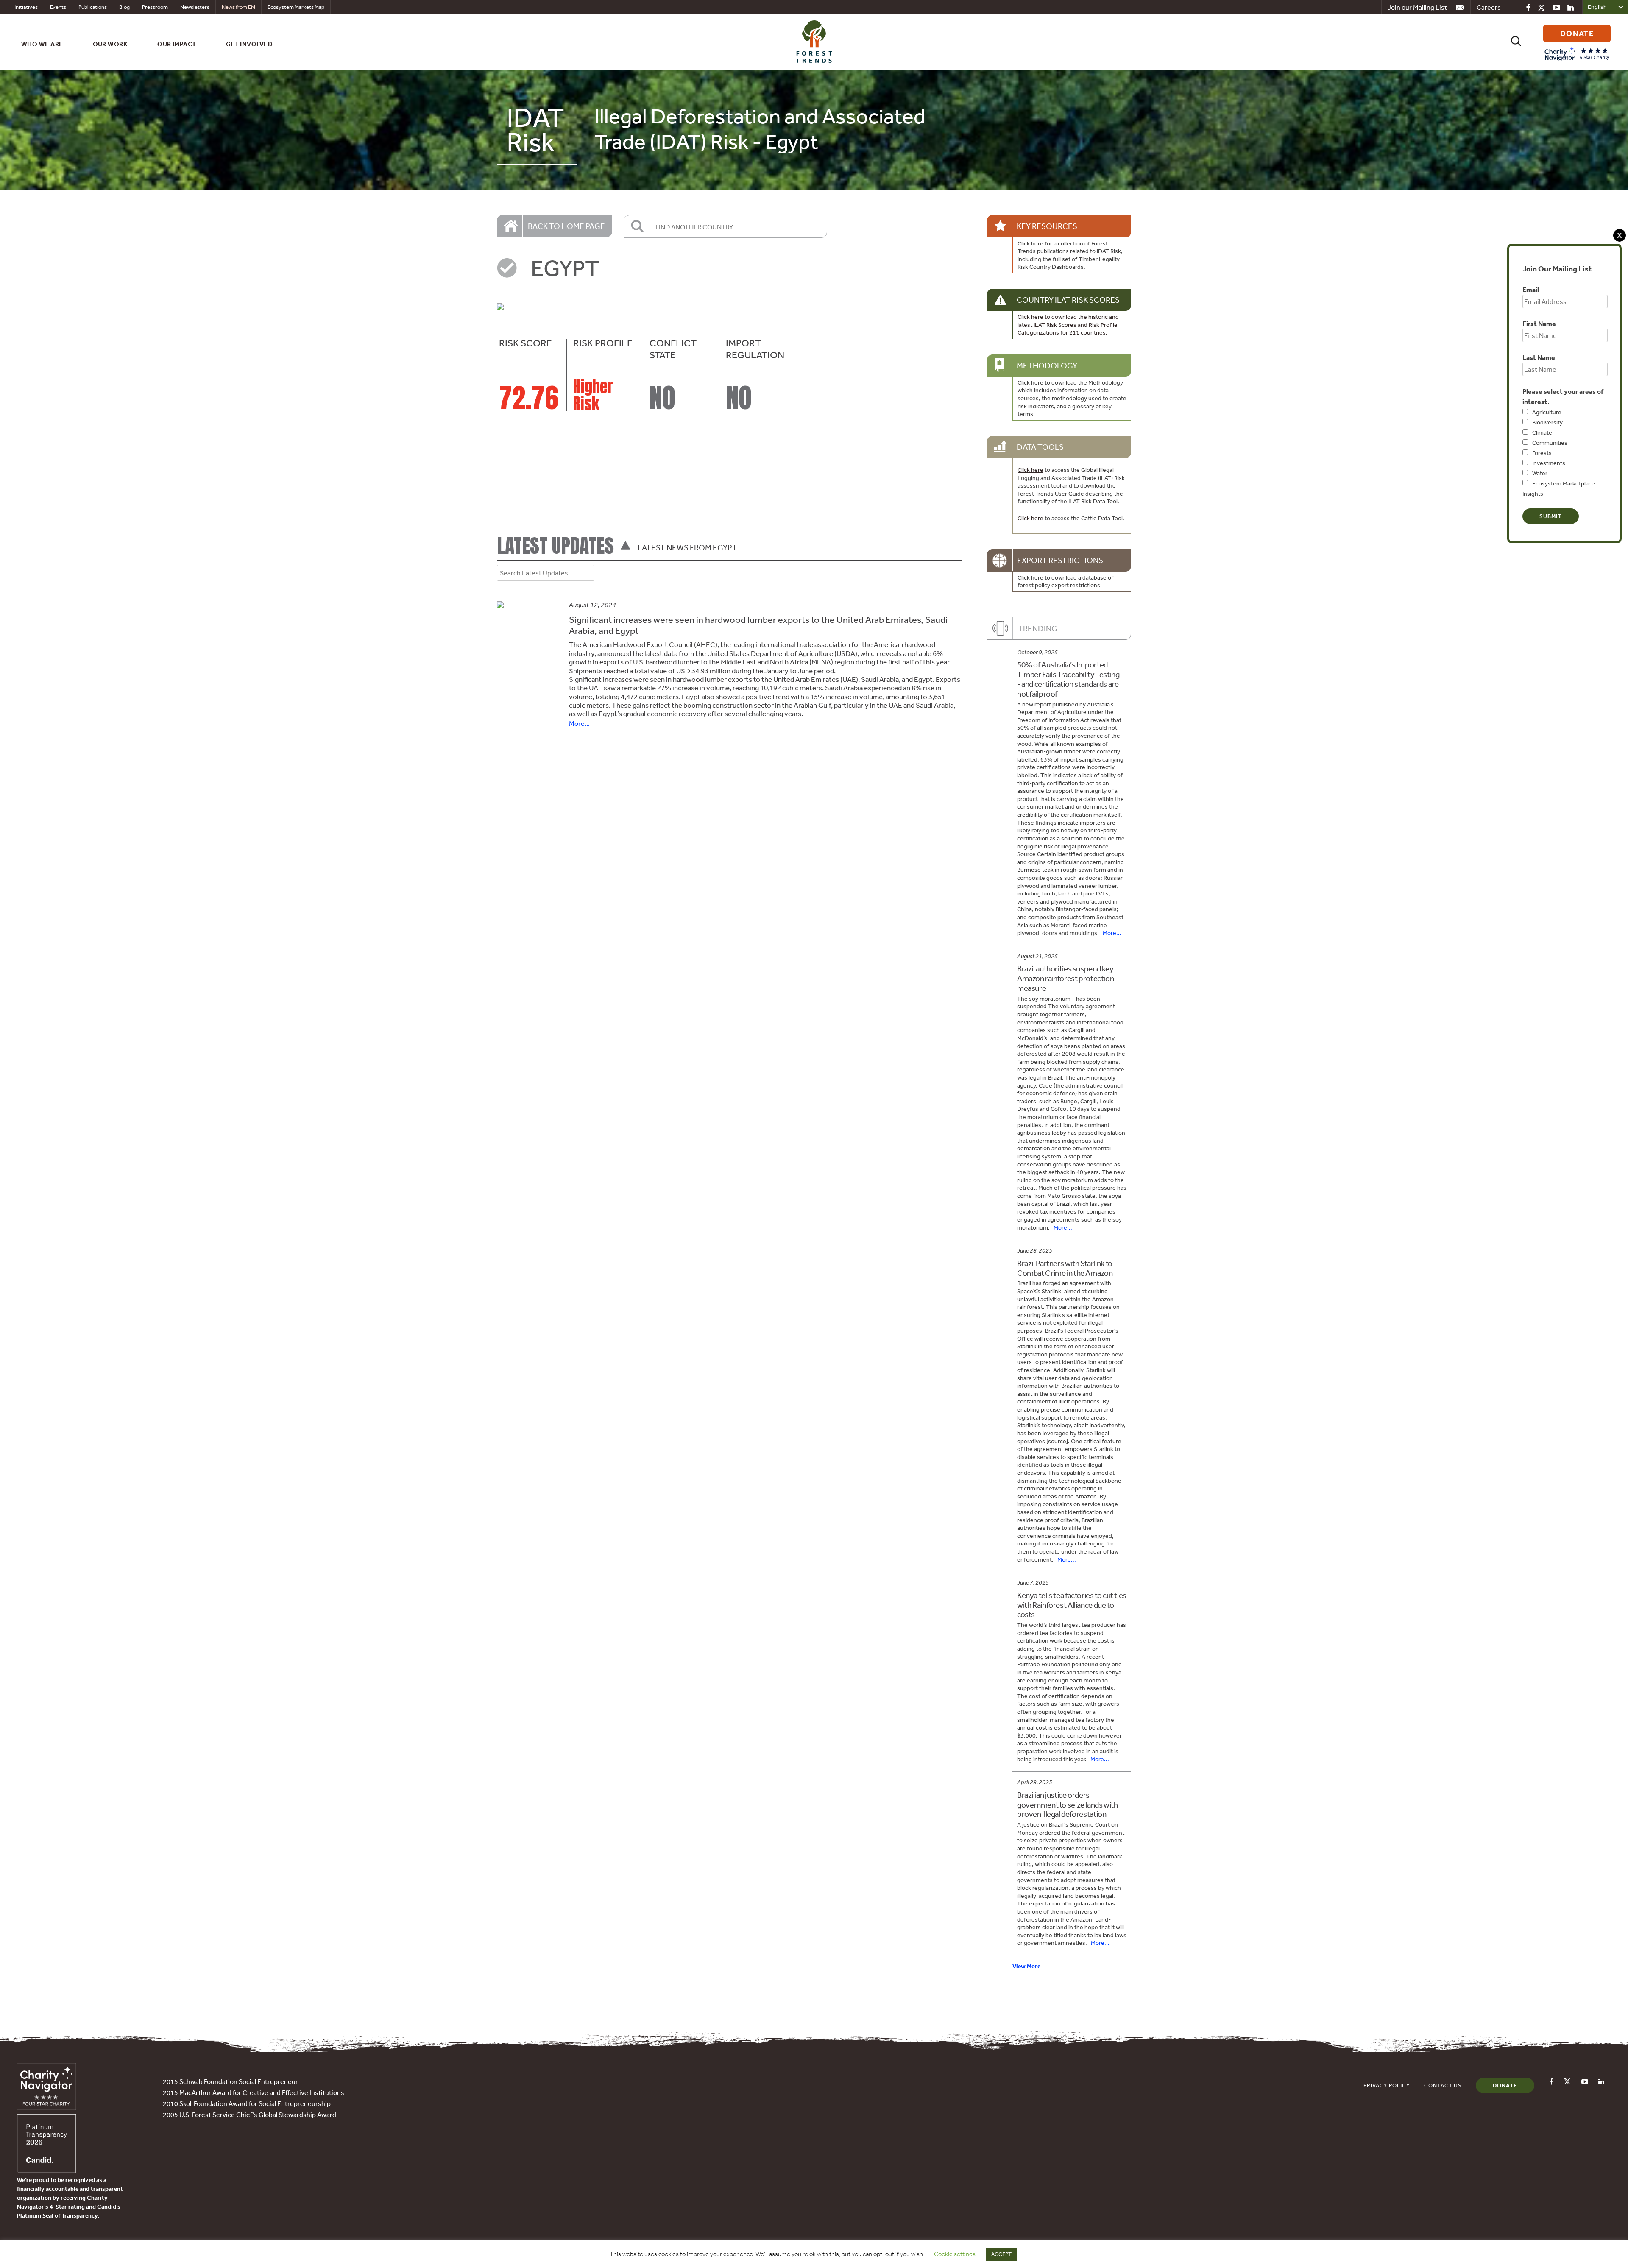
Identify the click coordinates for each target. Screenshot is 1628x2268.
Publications (93, 7)
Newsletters (195, 7)
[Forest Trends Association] (46, 2170)
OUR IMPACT (177, 44)
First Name (1539, 324)
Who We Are (42, 44)
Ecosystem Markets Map (296, 7)
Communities (1550, 443)
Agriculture (1547, 412)
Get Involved (249, 44)
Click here (1030, 470)
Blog (124, 7)
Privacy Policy (1387, 2085)
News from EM (238, 7)
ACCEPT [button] (1001, 2254)
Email (1531, 290)
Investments (1549, 463)
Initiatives (26, 7)
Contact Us (1443, 2085)
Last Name (1539, 357)
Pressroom (155, 7)
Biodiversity (1547, 422)
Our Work (110, 44)
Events (58, 7)
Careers (1489, 7)
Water (1540, 473)
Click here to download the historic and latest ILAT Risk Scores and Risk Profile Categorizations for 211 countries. (1068, 325)
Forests (1542, 453)
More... (579, 723)
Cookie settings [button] (955, 2254)
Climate (1542, 432)
